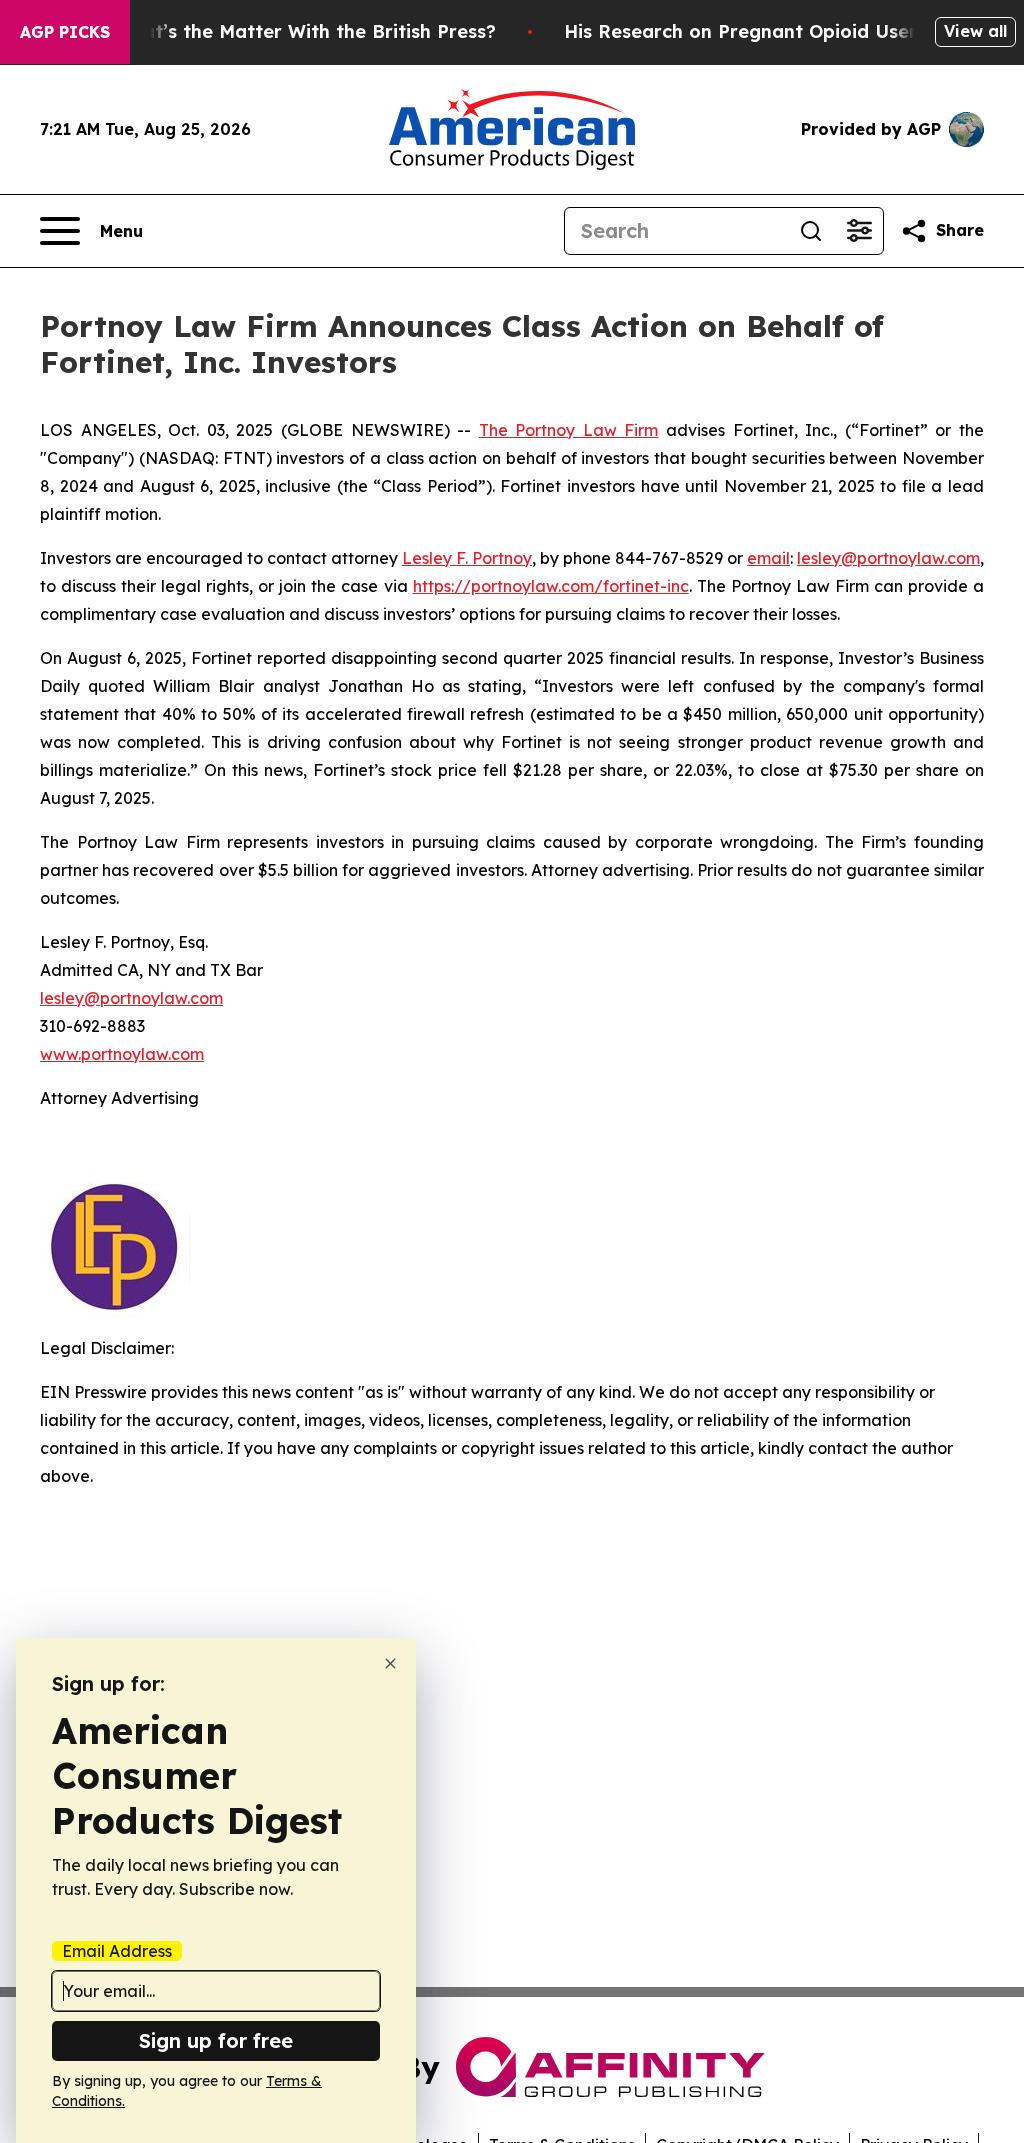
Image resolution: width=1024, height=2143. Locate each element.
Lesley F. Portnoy (467, 558)
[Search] (811, 231)
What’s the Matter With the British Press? (305, 31)
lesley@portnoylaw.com (888, 558)
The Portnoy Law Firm (569, 430)
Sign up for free (216, 2040)
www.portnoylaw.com (122, 1054)
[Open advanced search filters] (859, 231)
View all (975, 31)
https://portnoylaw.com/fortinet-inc (551, 586)
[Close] (390, 1663)
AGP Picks (65, 32)
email (768, 558)
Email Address (117, 1951)
